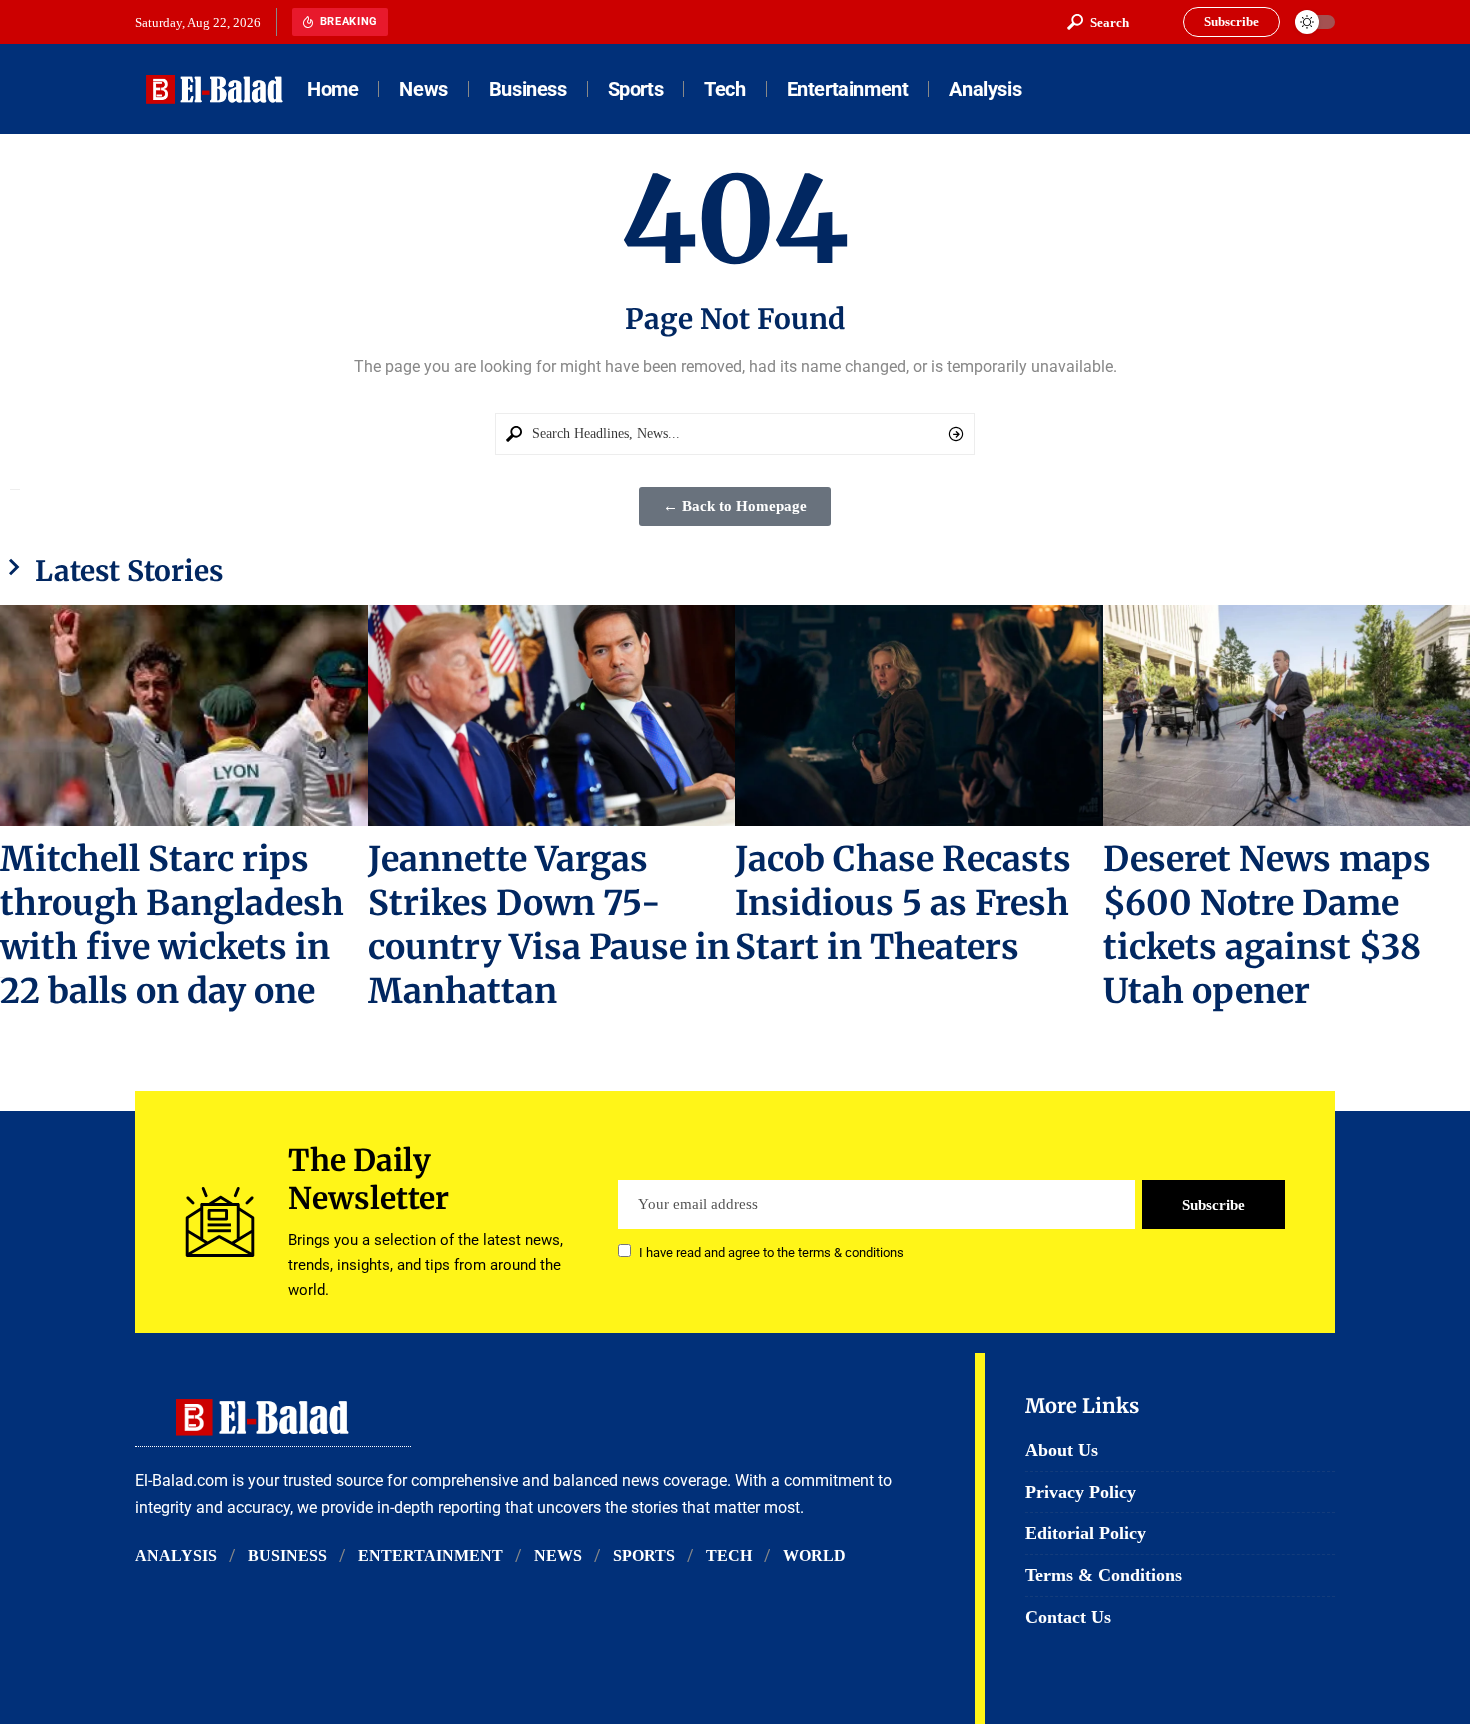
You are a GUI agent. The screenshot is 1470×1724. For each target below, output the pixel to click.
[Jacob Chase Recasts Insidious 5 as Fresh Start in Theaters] (919, 715)
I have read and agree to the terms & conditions (771, 1252)
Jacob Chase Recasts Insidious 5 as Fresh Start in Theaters (903, 903)
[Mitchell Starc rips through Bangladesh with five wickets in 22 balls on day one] (184, 715)
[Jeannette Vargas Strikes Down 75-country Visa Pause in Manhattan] (552, 715)
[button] (1098, 22)
